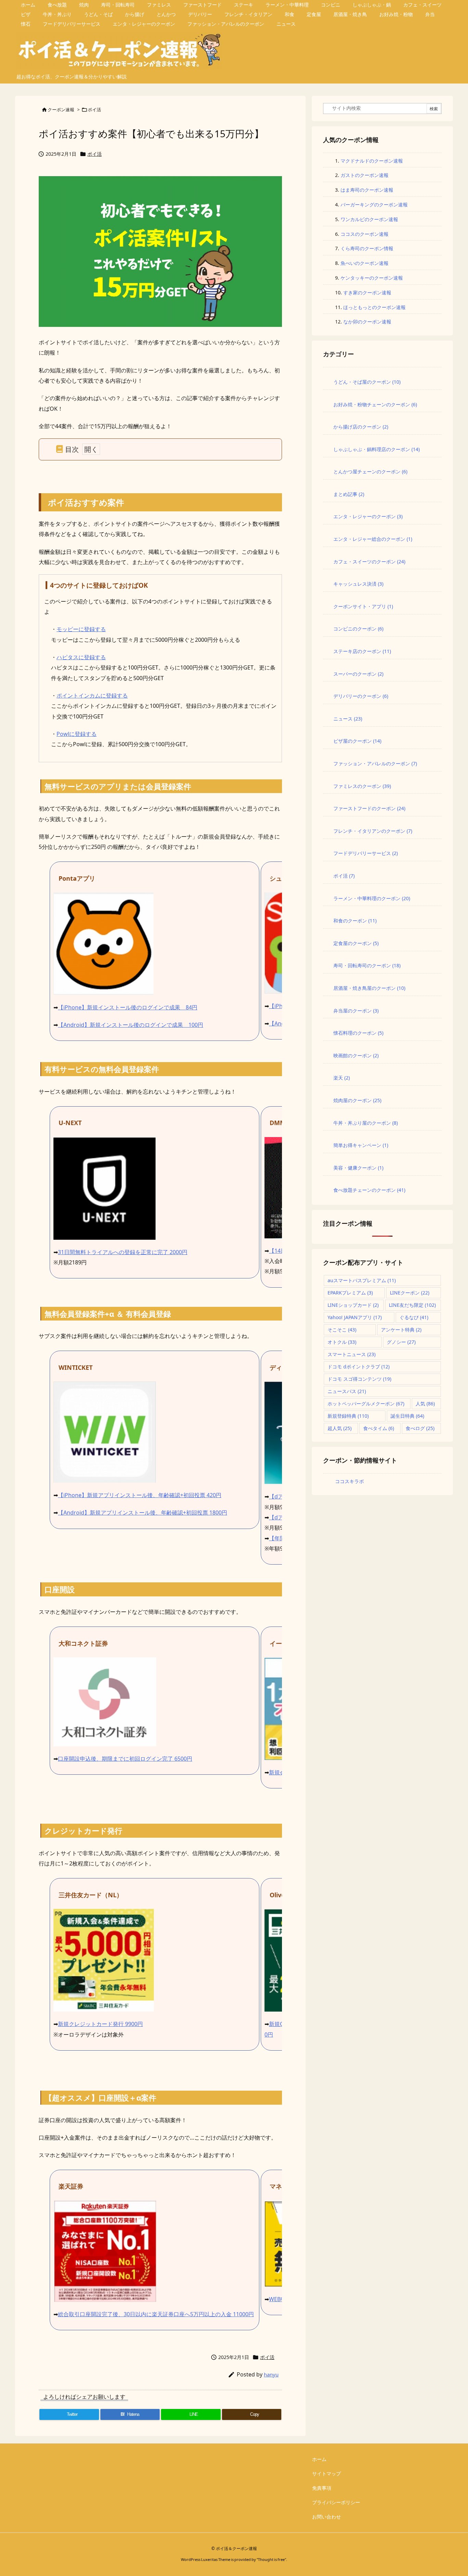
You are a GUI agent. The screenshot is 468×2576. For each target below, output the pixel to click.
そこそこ (342, 1330)
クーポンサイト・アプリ (363, 606)
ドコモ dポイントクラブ (359, 1367)
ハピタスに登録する (81, 657)
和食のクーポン (355, 921)
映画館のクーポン (356, 1055)
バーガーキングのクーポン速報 (374, 205)
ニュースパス (347, 1391)
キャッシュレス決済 (358, 584)
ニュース (348, 719)
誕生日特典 (407, 1416)
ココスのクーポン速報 (365, 234)
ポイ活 (94, 110)
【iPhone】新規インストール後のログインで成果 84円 (128, 1007)
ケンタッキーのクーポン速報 (372, 278)
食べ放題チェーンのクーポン (369, 1190)
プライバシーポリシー (336, 2502)
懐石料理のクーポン (358, 1033)
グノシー (401, 1342)
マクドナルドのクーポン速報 (372, 161)
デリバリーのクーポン (361, 696)
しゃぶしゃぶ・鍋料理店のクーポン (377, 449)
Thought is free (271, 2559)
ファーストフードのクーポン (369, 808)
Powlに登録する (77, 734)
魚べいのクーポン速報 (365, 263)
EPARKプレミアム (350, 1293)
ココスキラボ (349, 1481)
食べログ (420, 1428)
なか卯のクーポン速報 (367, 322)
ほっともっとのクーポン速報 (374, 307)
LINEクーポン (410, 1293)
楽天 (342, 1078)
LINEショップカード (353, 1305)
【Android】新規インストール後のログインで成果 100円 (131, 1025)
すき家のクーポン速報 (367, 292)
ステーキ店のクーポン (362, 651)
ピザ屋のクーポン (357, 741)
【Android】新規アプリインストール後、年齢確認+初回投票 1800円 (143, 1513)
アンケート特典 (401, 1330)
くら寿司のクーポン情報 (367, 248)
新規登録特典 (348, 1416)
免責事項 (322, 2488)
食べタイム (379, 1428)
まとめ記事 (349, 494)
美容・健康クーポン (358, 1168)
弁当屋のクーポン (356, 1011)
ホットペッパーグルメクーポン (366, 1404)
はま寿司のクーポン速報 (367, 190)
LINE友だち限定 (412, 1305)
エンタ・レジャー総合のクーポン (373, 539)
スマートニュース (352, 1354)
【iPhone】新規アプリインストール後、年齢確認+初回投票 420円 (140, 1495)
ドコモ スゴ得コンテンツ (359, 1379)
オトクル (342, 1342)
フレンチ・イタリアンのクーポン (373, 831)
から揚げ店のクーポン (361, 427)
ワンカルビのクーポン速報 (369, 219)
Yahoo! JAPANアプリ (355, 1317)
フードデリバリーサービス (366, 853)
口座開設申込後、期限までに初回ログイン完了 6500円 (125, 1759)
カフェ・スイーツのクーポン (369, 562)
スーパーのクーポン (358, 674)
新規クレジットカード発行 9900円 (100, 2024)
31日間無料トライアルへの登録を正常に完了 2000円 (123, 1252)
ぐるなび (414, 1317)
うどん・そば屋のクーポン (367, 382)
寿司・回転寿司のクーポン (367, 965)
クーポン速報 (61, 110)
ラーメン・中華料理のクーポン (372, 898)
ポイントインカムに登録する (92, 696)
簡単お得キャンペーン (361, 1145)
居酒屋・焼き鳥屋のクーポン (369, 988)
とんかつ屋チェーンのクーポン (370, 471)
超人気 (340, 1428)
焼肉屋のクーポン (357, 1100)
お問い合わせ (327, 2517)
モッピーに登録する (81, 629)
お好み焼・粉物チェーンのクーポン (375, 404)
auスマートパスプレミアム (362, 1280)
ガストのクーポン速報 (365, 175)
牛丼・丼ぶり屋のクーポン (366, 1123)
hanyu (271, 2374)
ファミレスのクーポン (362, 786)
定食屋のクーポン (356, 943)
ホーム (319, 2459)
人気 (425, 1404)
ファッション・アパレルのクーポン (375, 763)
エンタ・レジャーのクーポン (368, 516)
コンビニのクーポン (358, 629)
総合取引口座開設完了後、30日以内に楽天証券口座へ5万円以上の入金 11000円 (156, 2314)
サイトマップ (327, 2473)
